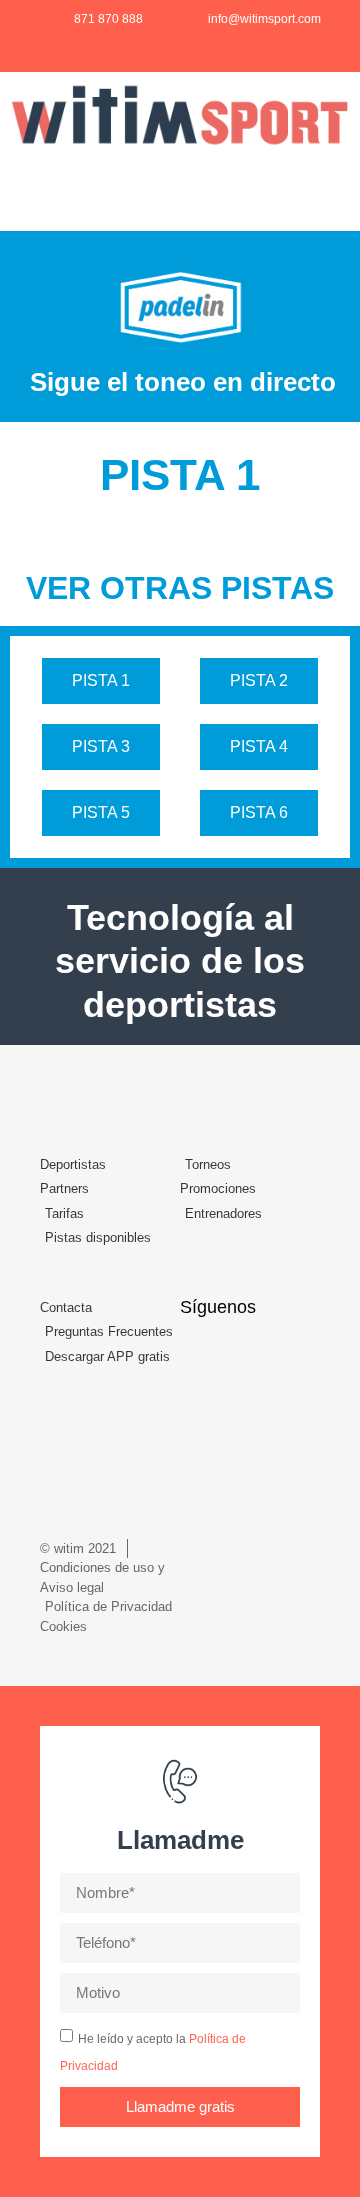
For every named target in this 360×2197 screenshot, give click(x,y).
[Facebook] (201, 1357)
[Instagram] (244, 1357)
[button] (336, 184)
